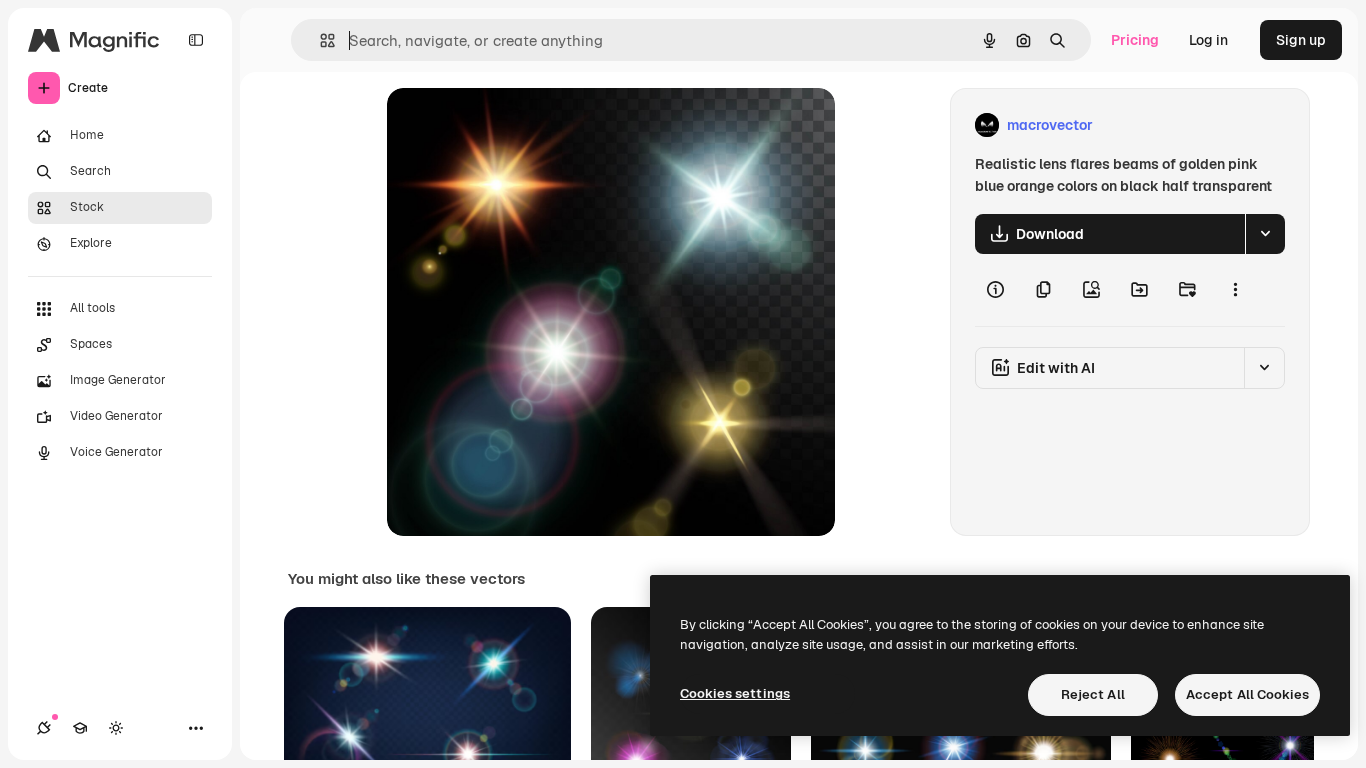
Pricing (1135, 40)
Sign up (1301, 40)
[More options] (1235, 290)
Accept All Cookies (1247, 694)
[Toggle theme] (116, 728)
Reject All (1093, 694)
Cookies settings (735, 693)
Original (515, 125)
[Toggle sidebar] (196, 40)
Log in (1208, 40)
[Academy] (80, 728)
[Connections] (44, 728)
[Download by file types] (1265, 234)
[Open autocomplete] (319, 40)
